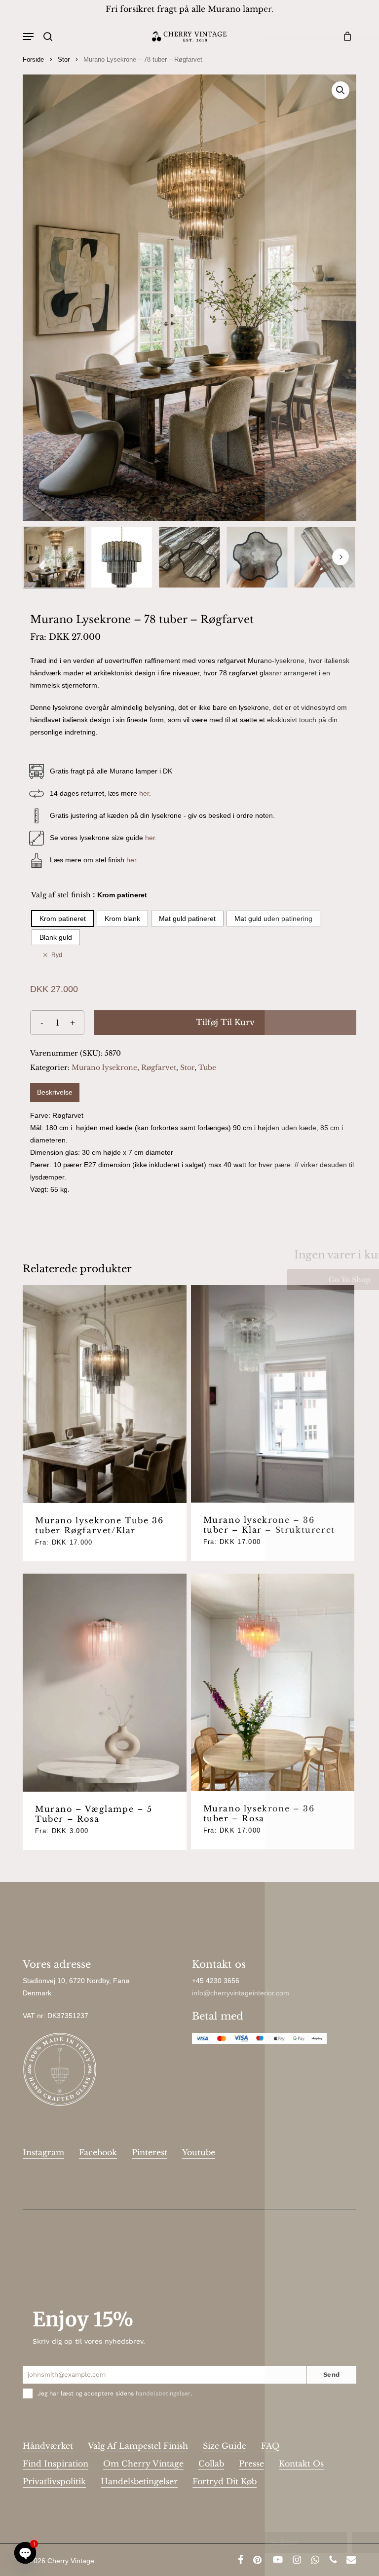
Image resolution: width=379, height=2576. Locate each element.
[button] (28, 37)
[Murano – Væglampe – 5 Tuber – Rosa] (105, 1683)
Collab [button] (211, 2464)
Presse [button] (251, 2464)
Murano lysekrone (104, 1067)
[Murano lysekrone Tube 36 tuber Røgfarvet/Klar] (105, 1394)
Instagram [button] (43, 2152)
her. (151, 838)
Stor (64, 59)
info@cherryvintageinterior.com (241, 1993)
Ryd (57, 955)
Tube (207, 1067)
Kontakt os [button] (301, 2464)
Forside (33, 59)
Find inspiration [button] (56, 2464)
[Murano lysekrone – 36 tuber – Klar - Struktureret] (273, 1394)
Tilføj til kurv (225, 1022)
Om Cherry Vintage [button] (143, 2464)
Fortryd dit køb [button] (225, 2481)
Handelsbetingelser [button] (139, 2481)
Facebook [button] (98, 2152)
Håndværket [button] (48, 2446)
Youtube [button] (199, 2152)
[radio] (63, 919)
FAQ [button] (270, 2446)
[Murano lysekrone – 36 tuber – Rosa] (273, 1683)
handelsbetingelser (163, 2393)
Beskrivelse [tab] (55, 1092)
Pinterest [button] (150, 2152)
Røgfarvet (159, 1067)
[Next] (341, 557)
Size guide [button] (225, 2446)
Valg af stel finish (61, 895)
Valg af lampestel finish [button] (138, 2446)
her (144, 793)
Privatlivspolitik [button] (54, 2481)
